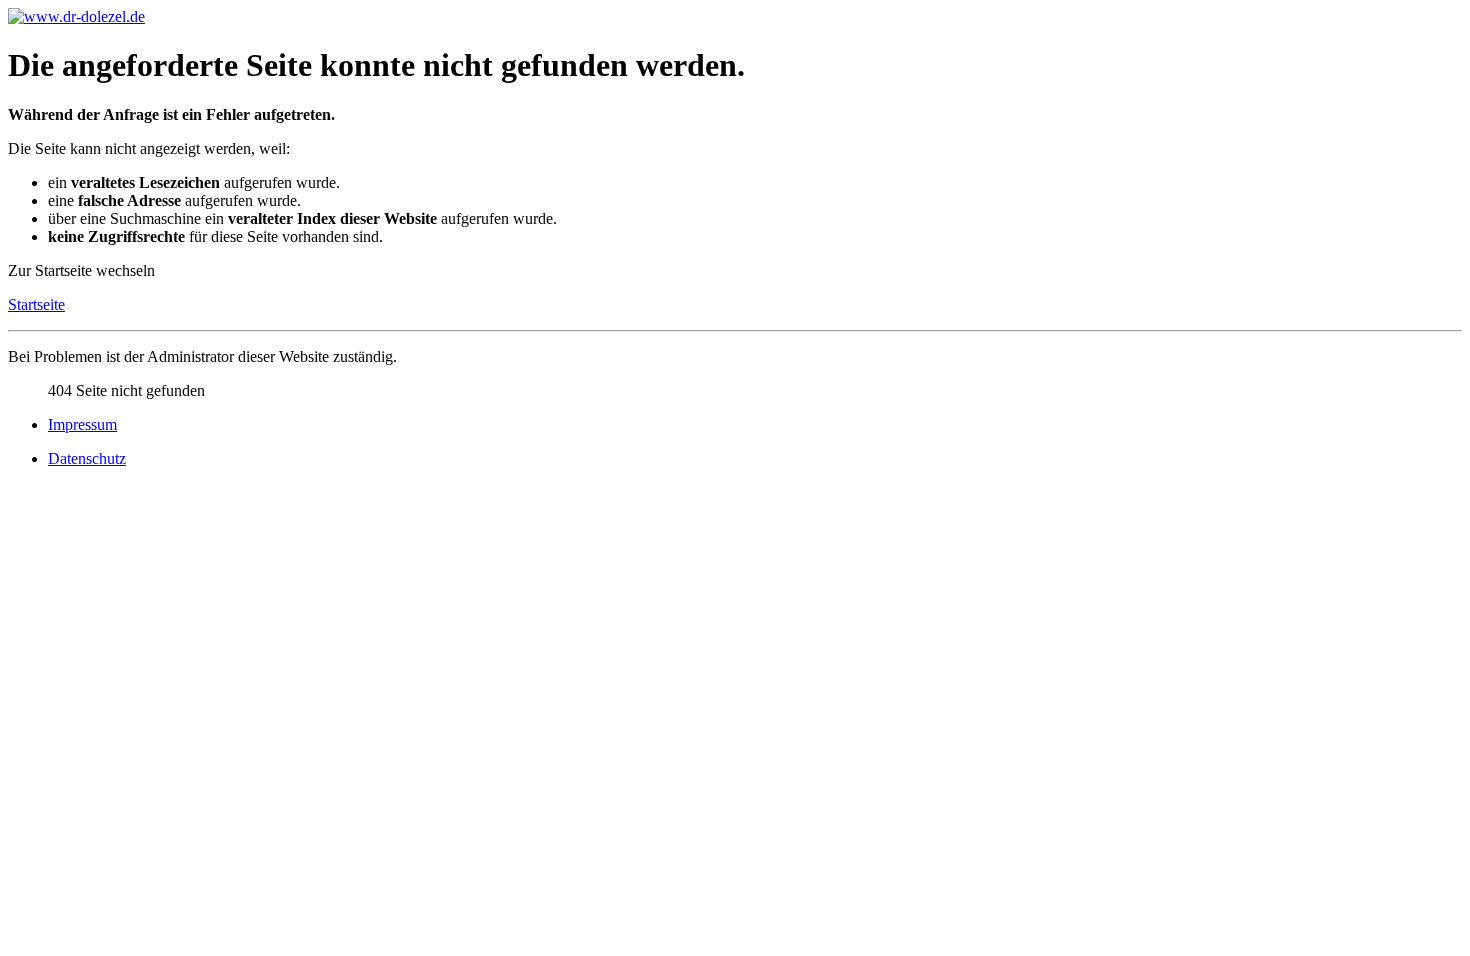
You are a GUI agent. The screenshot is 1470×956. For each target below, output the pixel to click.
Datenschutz (87, 458)
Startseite (36, 304)
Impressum (82, 424)
